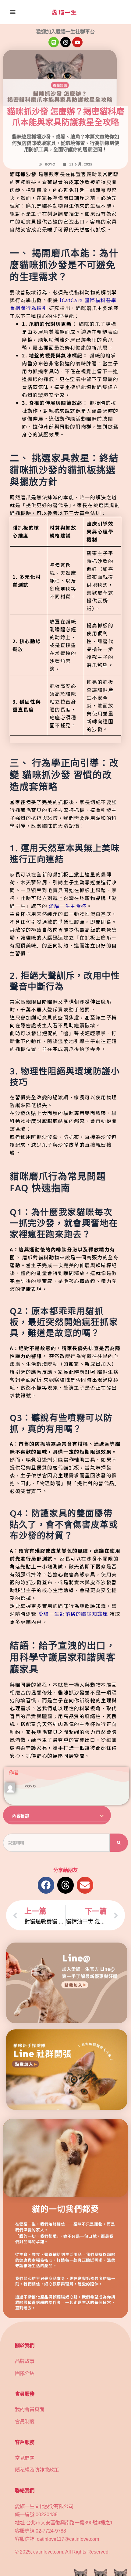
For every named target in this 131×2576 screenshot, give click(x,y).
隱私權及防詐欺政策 (37, 2470)
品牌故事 (25, 2361)
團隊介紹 (25, 2373)
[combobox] (56, 1843)
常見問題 (25, 2458)
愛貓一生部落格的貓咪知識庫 (73, 1614)
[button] (102, 1816)
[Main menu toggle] (13, 12)
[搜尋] (119, 1843)
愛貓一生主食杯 (68, 906)
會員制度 (25, 2421)
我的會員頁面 (30, 2409)
